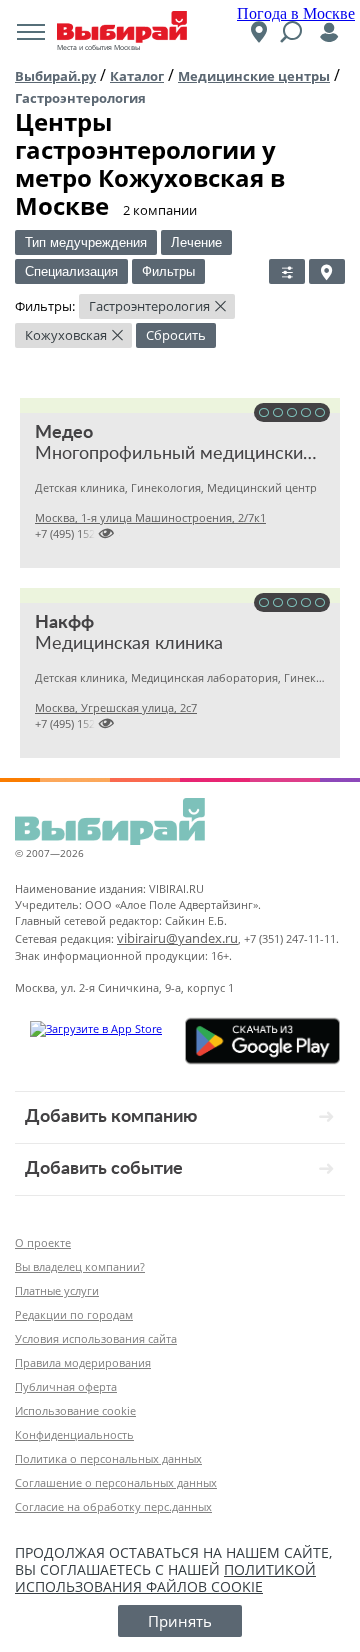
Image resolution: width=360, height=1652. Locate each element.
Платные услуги (57, 1290)
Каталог (137, 76)
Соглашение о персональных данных (116, 1482)
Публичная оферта (66, 1386)
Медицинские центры (254, 76)
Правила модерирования (83, 1362)
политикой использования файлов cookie (165, 1578)
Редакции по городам (74, 1314)
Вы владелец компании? (80, 1266)
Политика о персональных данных (108, 1458)
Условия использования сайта (96, 1338)
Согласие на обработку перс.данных (113, 1506)
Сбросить (176, 335)
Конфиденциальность (74, 1434)
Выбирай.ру (55, 76)
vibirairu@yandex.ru (177, 938)
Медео (64, 433)
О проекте (43, 1242)
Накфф (64, 623)
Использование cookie (75, 1410)
